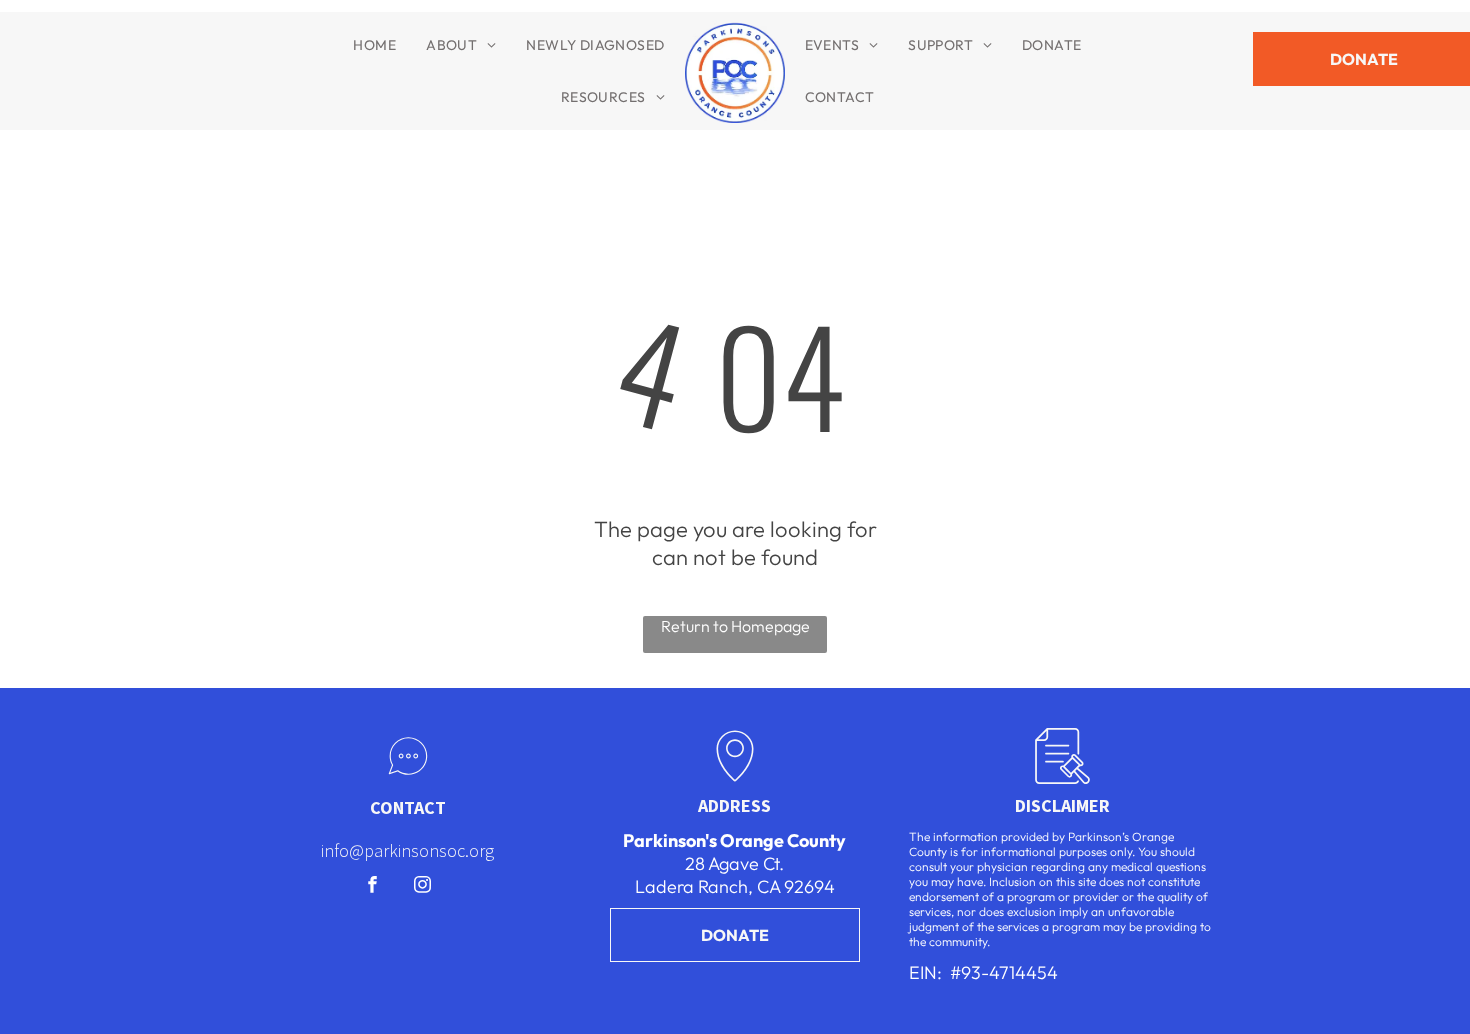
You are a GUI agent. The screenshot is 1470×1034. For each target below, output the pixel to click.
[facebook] (372, 887)
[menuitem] (374, 45)
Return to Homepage (735, 626)
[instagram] (422, 887)
